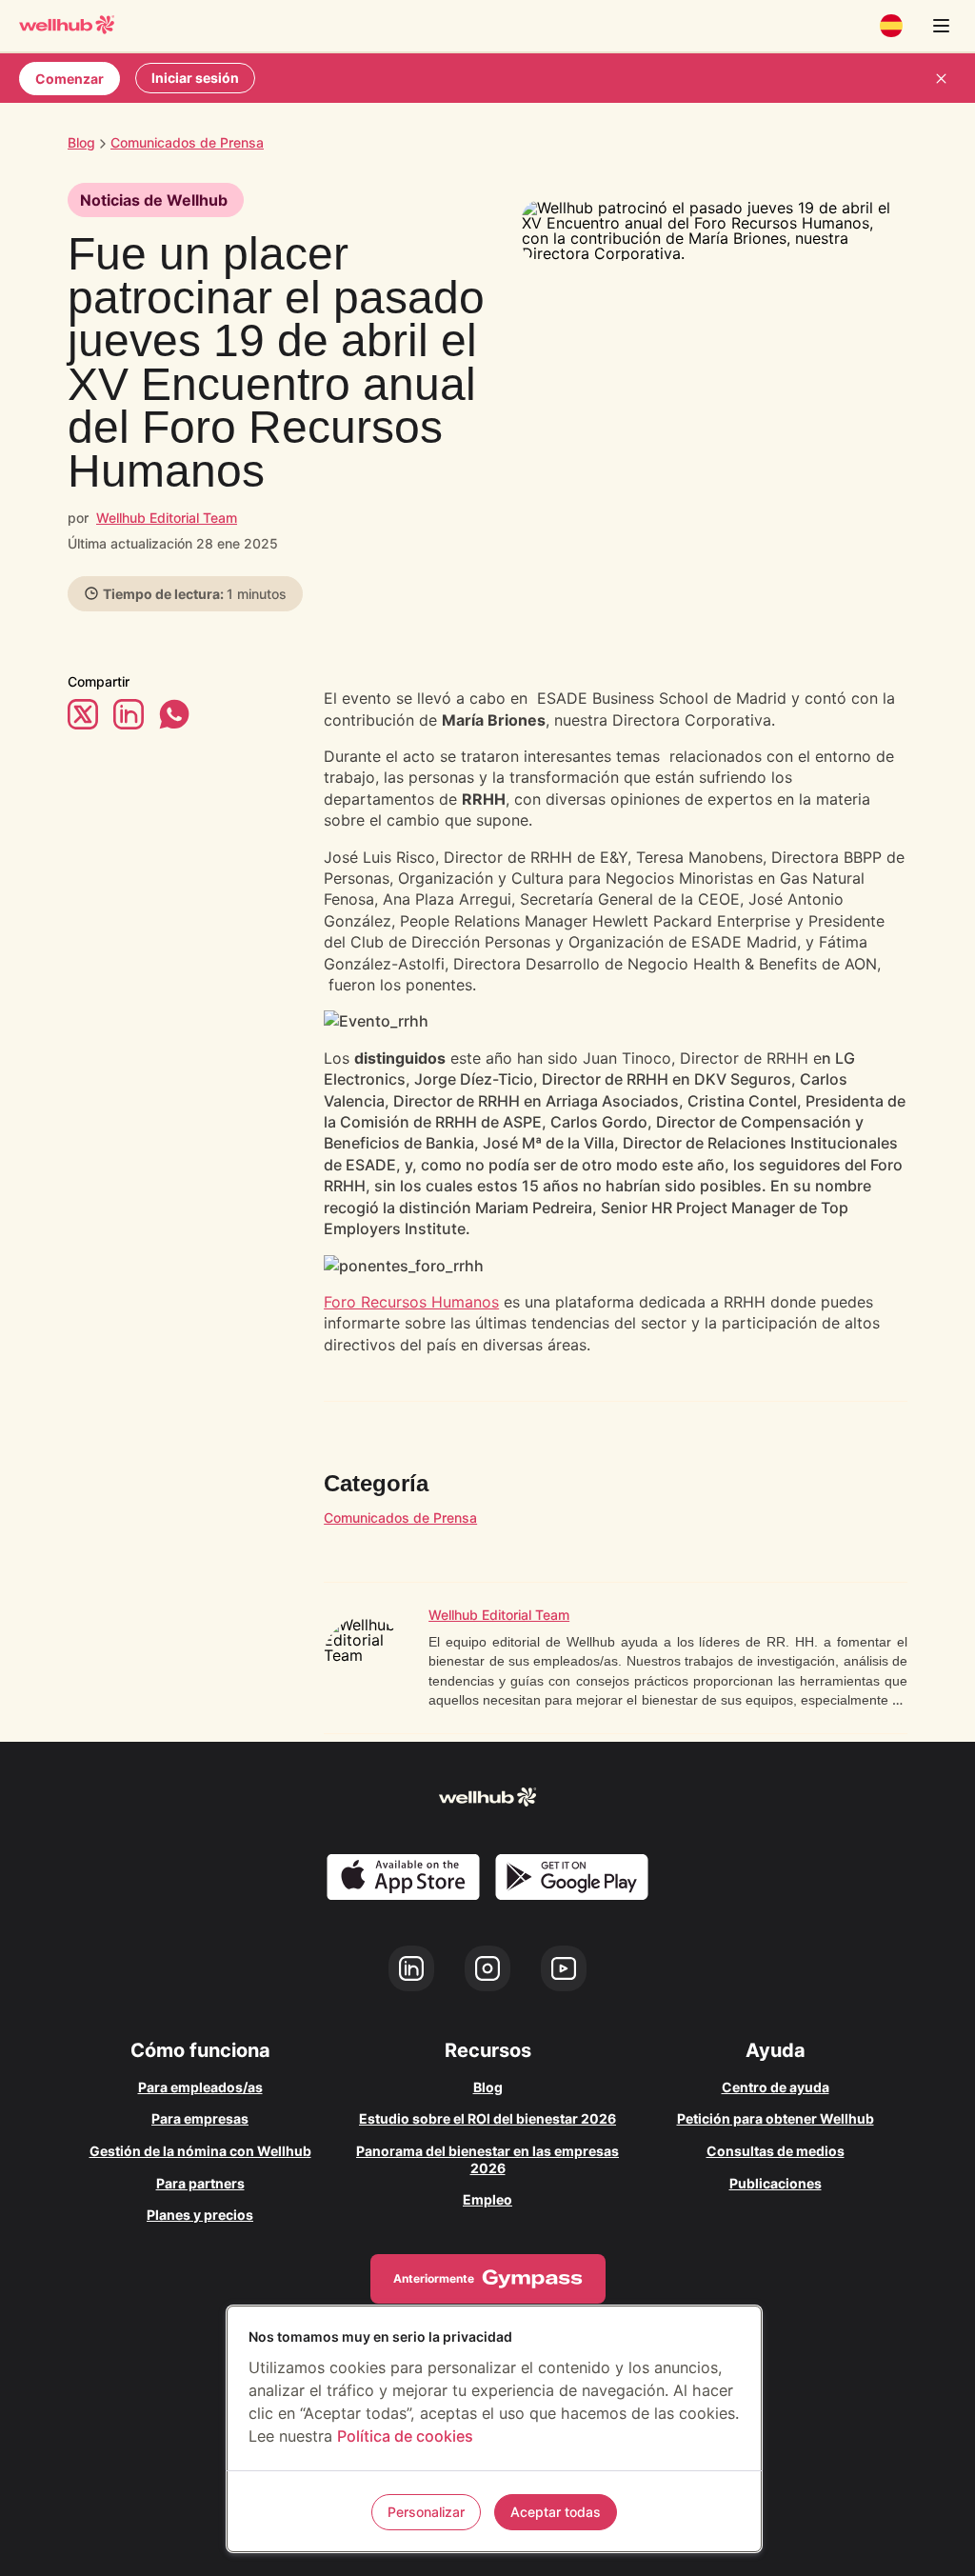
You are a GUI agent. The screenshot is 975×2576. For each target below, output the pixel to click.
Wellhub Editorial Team (167, 518)
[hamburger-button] (941, 26)
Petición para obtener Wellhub (776, 2118)
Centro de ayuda (776, 2087)
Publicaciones (776, 2183)
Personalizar (426, 2512)
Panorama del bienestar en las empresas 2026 (487, 2159)
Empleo (487, 2199)
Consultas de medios (776, 2151)
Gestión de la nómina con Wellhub (200, 2151)
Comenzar (70, 79)
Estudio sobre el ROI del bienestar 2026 (487, 2118)
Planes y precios (200, 2215)
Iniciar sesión (195, 78)
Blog (81, 142)
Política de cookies (405, 2436)
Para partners (200, 2183)
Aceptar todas (556, 2512)
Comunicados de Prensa (400, 1518)
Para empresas (200, 2118)
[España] (891, 26)
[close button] (941, 78)
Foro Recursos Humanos (411, 1302)
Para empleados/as (200, 2087)
